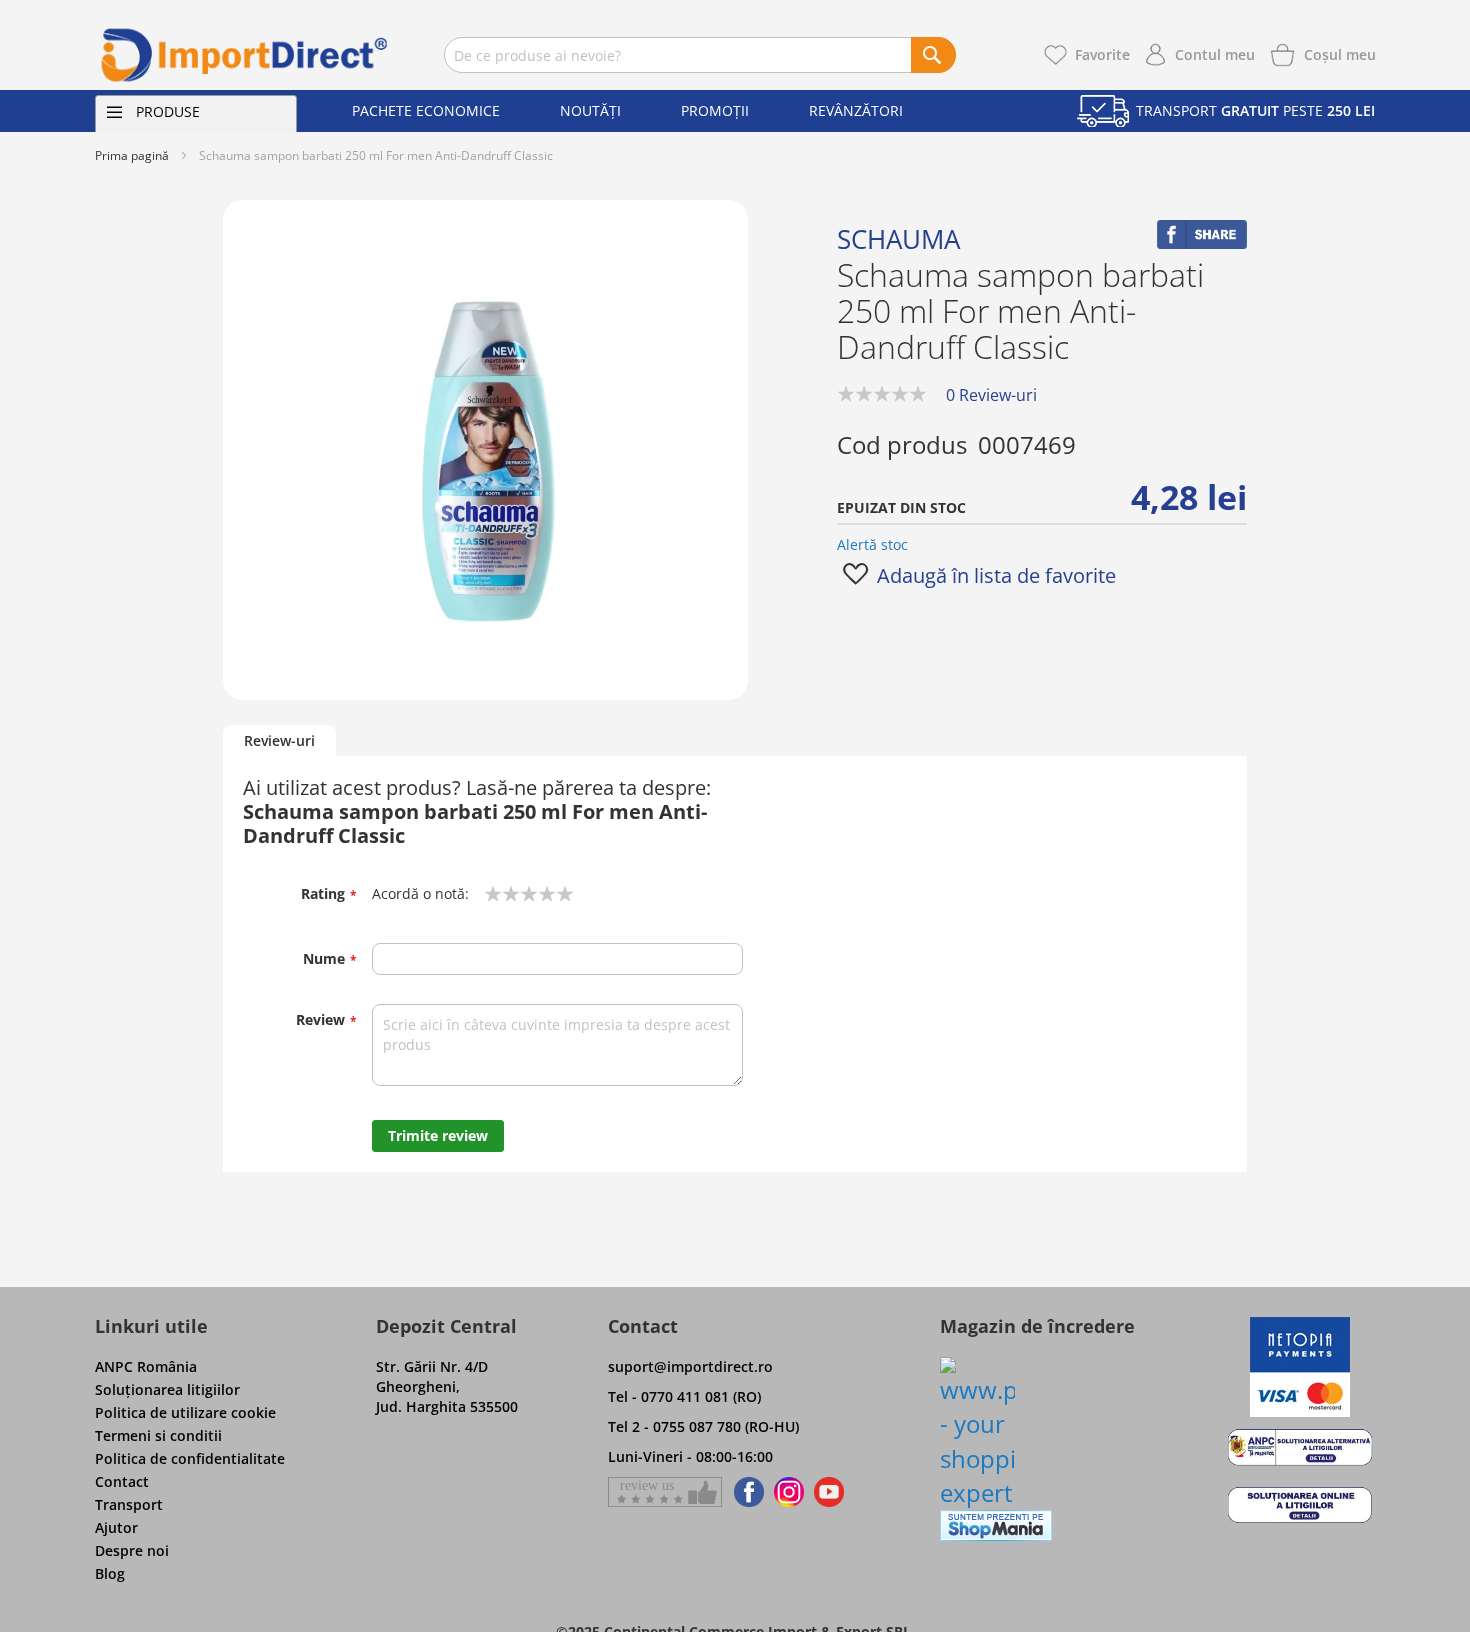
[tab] (279, 741)
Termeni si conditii (158, 1435)
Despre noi (132, 1550)
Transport (129, 1504)
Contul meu (1215, 54)
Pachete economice (426, 110)
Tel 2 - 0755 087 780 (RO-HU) (703, 1426)
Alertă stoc (872, 544)
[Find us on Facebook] (745, 1492)
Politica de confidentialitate (190, 1458)
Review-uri (279, 740)
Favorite (1102, 54)
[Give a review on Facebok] (665, 1492)
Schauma (898, 239)
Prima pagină (132, 155)
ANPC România (146, 1366)
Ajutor (116, 1527)
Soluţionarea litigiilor (167, 1389)
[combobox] (700, 55)
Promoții (715, 110)
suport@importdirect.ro (690, 1366)
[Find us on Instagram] (789, 1492)
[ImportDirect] (245, 55)
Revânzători (856, 110)
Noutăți (590, 110)
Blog (110, 1573)
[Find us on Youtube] (829, 1492)
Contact (122, 1481)
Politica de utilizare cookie (185, 1412)
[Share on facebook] (1202, 243)
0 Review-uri (991, 395)
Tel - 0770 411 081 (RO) (684, 1396)
